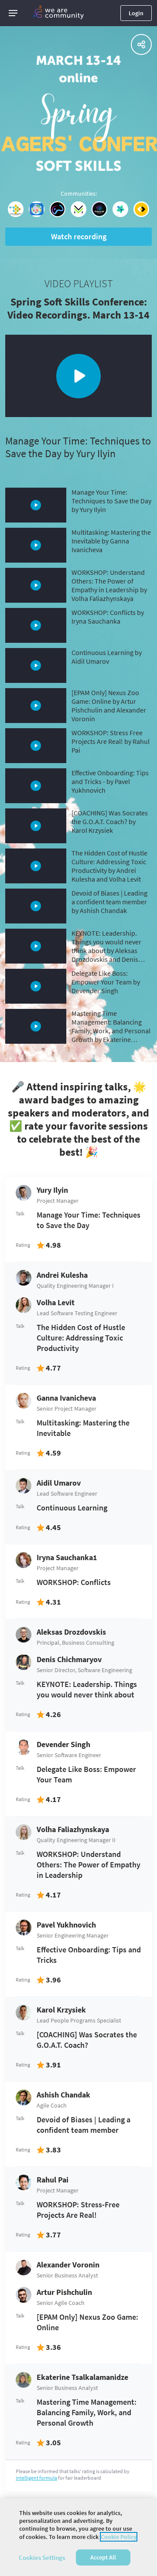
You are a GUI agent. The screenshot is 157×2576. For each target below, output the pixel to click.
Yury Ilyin (52, 1190)
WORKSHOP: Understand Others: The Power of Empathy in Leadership (89, 1865)
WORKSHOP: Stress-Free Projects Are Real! (78, 2210)
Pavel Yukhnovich (66, 1925)
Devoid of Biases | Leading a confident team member (84, 2125)
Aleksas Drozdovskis (71, 1632)
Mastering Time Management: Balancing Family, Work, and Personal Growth (87, 2412)
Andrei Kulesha (62, 1275)
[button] (13, 13)
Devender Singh (63, 1744)
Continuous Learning (72, 1508)
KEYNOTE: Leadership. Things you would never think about (87, 1689)
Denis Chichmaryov (69, 1659)
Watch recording (79, 236)
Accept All (103, 2557)
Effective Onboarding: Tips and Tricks (89, 1955)
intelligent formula (36, 2478)
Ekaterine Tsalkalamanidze (82, 2377)
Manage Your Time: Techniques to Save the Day (89, 1220)
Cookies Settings (42, 2557)
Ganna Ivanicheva (66, 1398)
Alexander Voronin (68, 2265)
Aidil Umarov (59, 1483)
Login (136, 13)
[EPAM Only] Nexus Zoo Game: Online (87, 2322)
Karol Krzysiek (61, 2010)
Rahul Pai (53, 2180)
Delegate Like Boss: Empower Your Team (86, 1774)
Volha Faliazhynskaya (73, 1829)
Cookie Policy (119, 2537)
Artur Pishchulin (64, 2292)
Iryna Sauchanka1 (67, 1557)
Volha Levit (56, 1302)
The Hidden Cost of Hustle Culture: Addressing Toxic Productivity (81, 1338)
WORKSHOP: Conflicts (74, 1582)
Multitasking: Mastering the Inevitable (83, 1428)
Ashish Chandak (63, 2095)
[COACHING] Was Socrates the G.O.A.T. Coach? (87, 2040)
